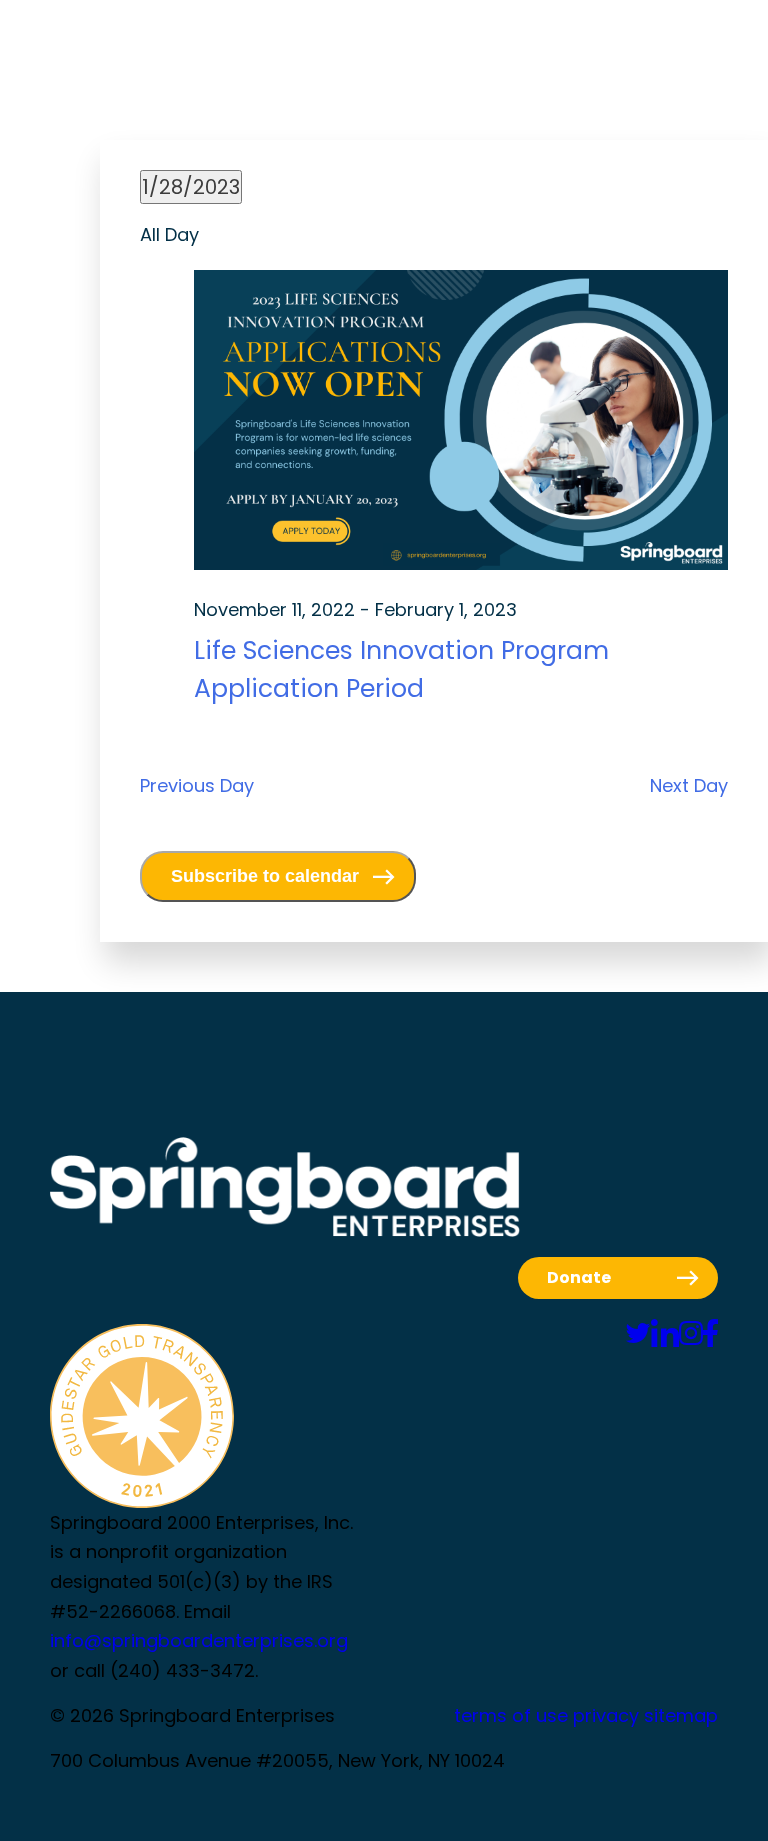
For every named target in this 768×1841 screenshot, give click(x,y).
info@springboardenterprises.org (199, 1640)
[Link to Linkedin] (665, 1334)
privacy (606, 1715)
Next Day (689, 785)
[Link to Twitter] (638, 1334)
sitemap (681, 1715)
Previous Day (197, 785)
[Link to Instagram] (691, 1334)
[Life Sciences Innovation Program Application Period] (461, 424)
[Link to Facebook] (710, 1334)
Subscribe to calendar (265, 876)
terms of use (511, 1715)
